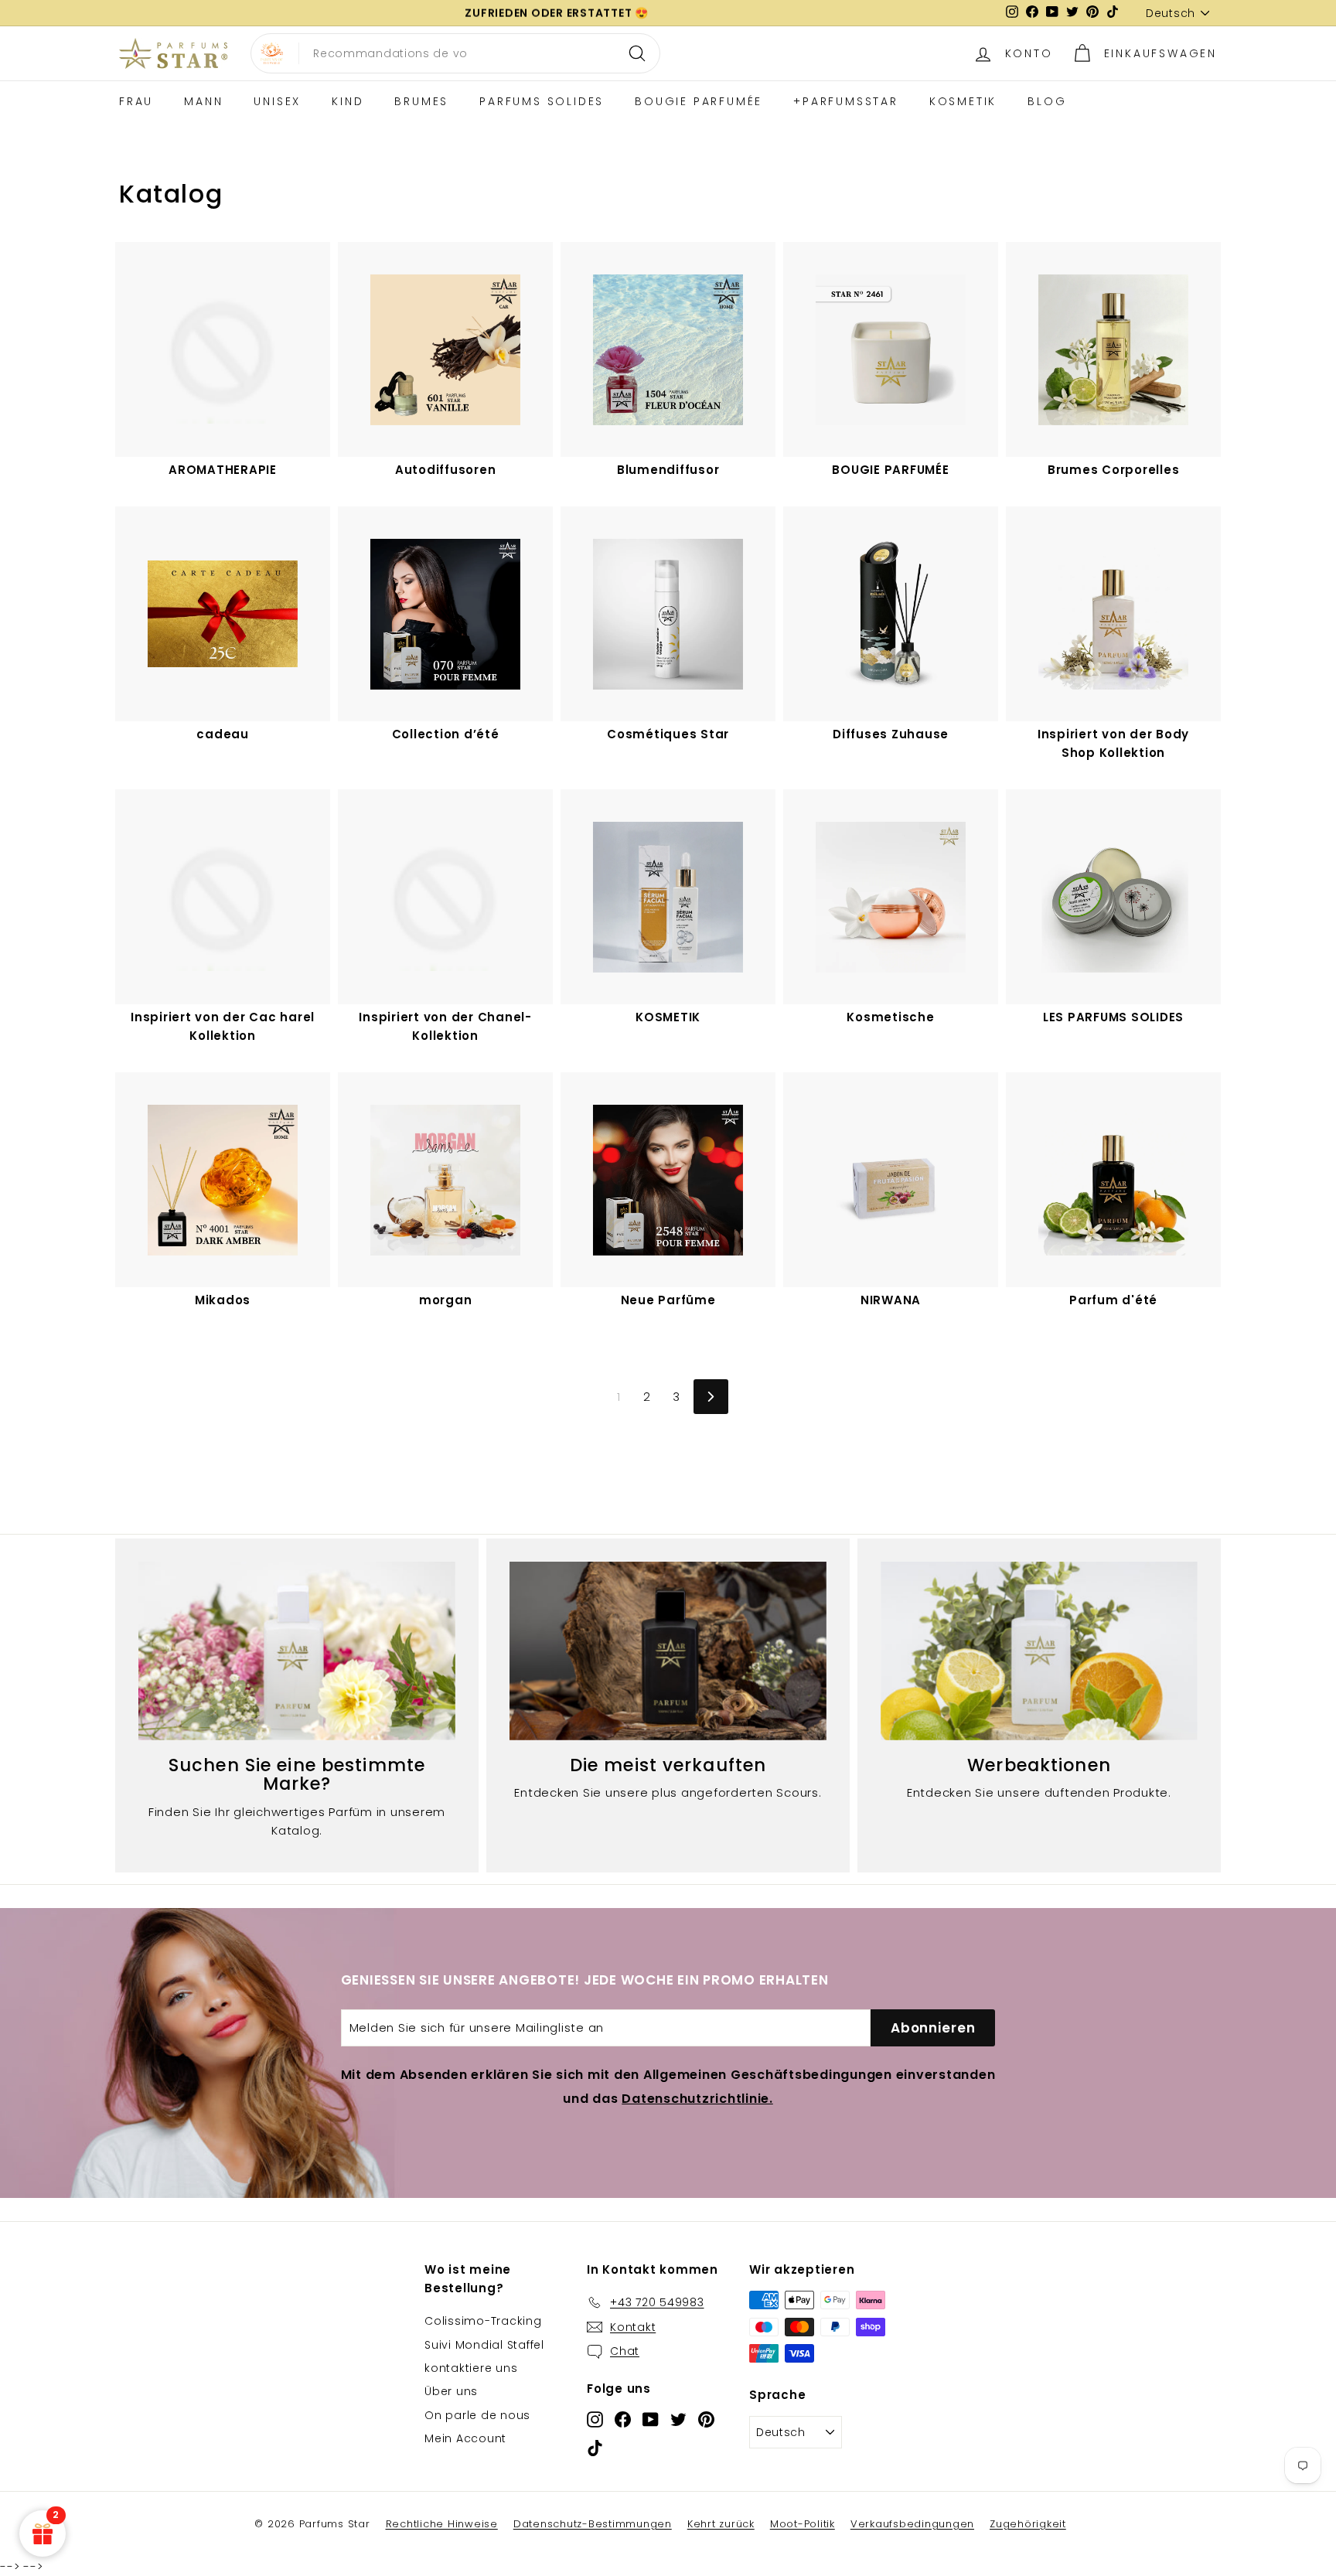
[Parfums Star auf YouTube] (651, 2419)
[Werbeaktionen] (1039, 1651)
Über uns (451, 2391)
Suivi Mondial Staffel (484, 2345)
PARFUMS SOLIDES (542, 101)
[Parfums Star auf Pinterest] (706, 2419)
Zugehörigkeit (1028, 2524)
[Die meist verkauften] (668, 1651)
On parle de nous (477, 2415)
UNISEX (277, 101)
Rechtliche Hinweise (442, 2524)
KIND (348, 101)
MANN (203, 101)
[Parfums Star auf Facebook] (623, 2419)
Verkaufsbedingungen (912, 2524)
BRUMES (421, 101)
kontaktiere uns (471, 2368)
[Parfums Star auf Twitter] (678, 2419)
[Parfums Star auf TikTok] (595, 2448)
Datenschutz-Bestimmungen (593, 2524)
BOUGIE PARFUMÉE (699, 101)
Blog (1047, 101)
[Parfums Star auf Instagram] (595, 2419)
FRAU (136, 101)
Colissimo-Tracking (483, 2321)
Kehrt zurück (721, 2524)
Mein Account (465, 2438)
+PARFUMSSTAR (846, 101)
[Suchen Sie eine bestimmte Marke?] (297, 1651)
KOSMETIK (963, 101)
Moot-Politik (803, 2524)
